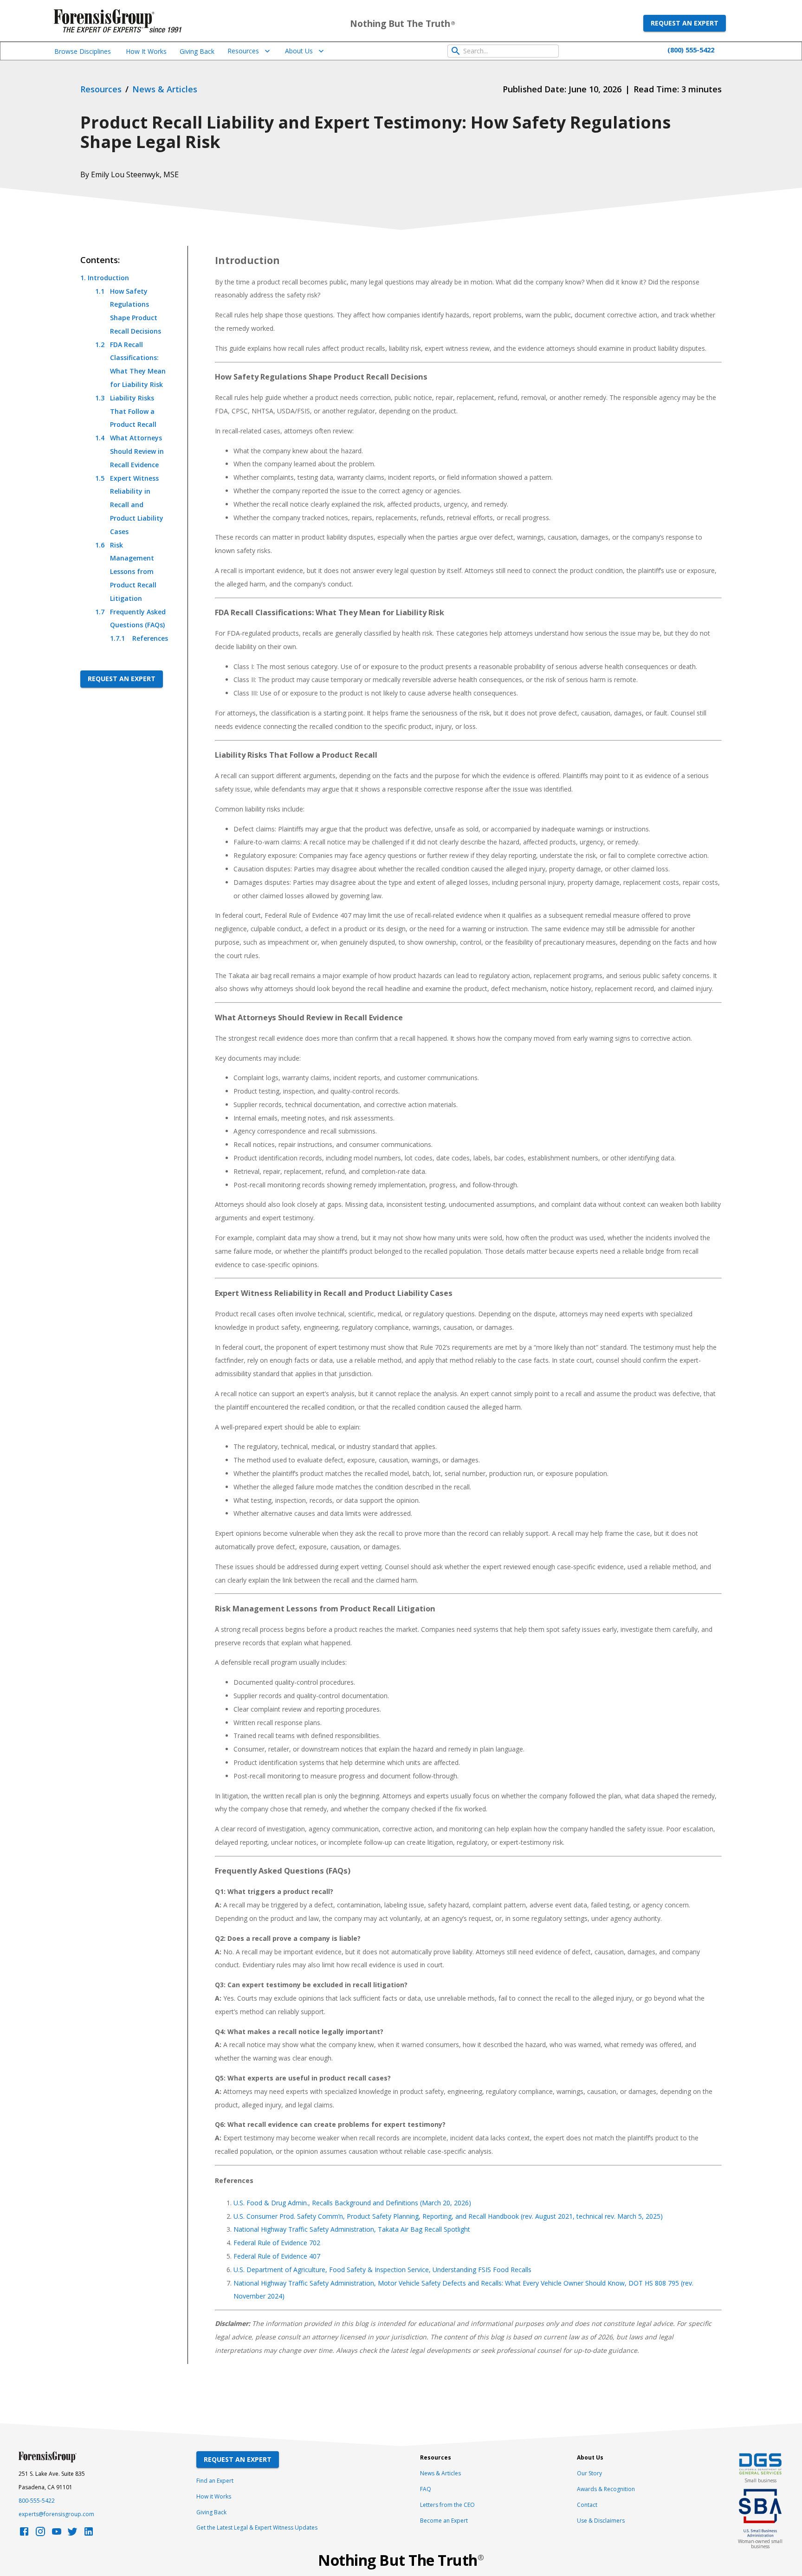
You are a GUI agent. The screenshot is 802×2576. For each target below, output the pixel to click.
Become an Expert (444, 2521)
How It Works (146, 51)
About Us (299, 51)
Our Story (589, 2473)
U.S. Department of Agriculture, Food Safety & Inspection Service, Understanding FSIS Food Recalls (382, 2270)
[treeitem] (124, 458)
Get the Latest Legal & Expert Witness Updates (257, 2528)
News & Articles (440, 2473)
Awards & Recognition (606, 2489)
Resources (243, 51)
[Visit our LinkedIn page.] (89, 2534)
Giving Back (197, 51)
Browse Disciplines (83, 51)
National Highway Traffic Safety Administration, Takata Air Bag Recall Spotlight (352, 2229)
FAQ (426, 2489)
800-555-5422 (37, 2501)
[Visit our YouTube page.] (57, 2534)
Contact (587, 2505)
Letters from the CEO (447, 2505)
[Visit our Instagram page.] (40, 2534)
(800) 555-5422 (691, 50)
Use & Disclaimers (601, 2521)
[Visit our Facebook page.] (24, 2534)
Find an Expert (215, 2481)
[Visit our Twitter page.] (72, 2534)
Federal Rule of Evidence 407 (277, 2256)
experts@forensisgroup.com (56, 2514)
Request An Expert (238, 2459)
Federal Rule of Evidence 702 (277, 2243)
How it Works (214, 2496)
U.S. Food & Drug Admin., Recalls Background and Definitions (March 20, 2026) (352, 2203)
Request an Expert (685, 23)
